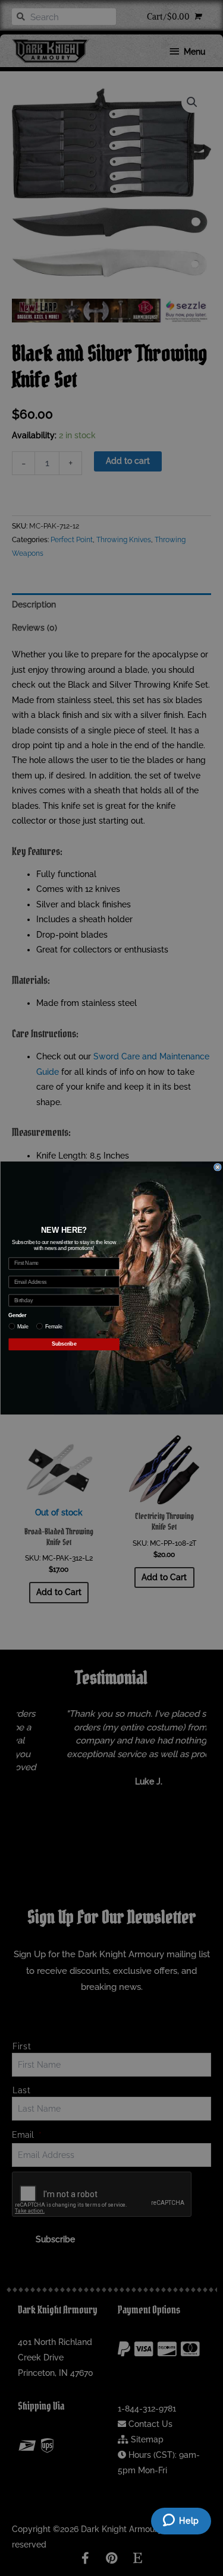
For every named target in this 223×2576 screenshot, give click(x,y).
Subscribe (64, 1344)
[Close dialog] (217, 1167)
